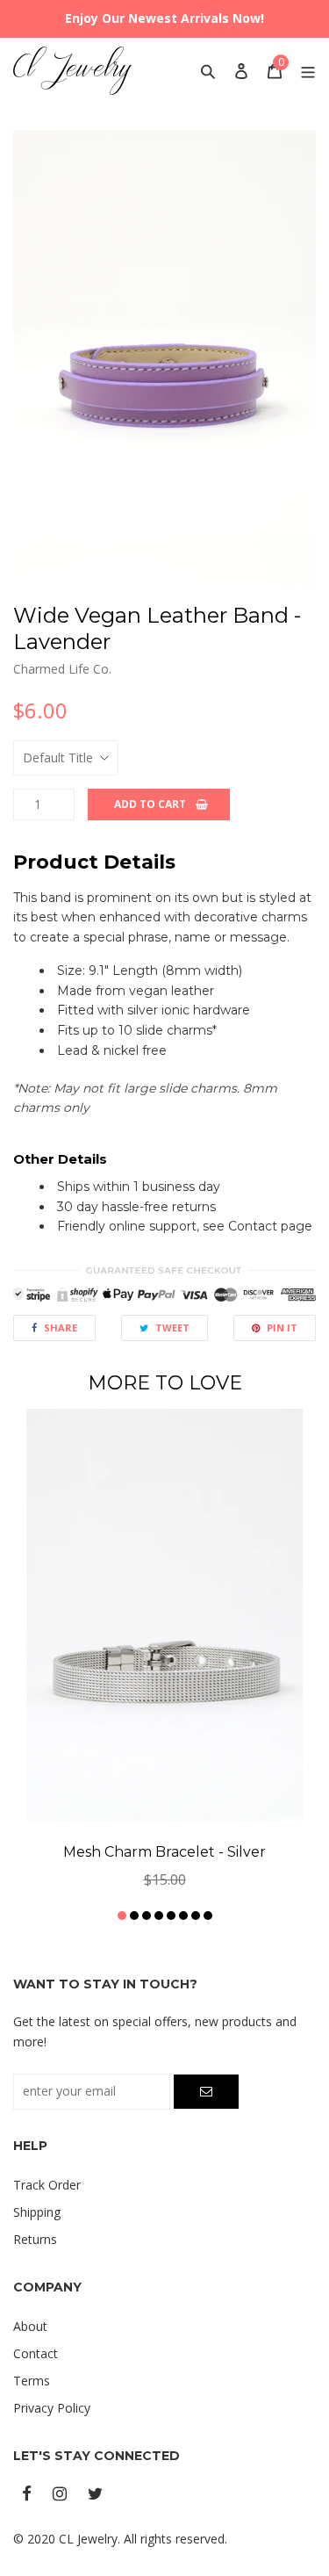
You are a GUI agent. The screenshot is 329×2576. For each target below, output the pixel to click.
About (30, 2326)
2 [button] (134, 1916)
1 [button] (122, 1916)
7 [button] (196, 1916)
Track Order (47, 2185)
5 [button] (171, 1916)
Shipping (37, 2212)
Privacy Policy (52, 2408)
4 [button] (159, 1916)
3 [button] (147, 1916)
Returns (35, 2239)
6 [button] (183, 1916)
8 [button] (208, 1916)
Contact (36, 2353)
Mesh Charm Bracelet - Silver (164, 1852)
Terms (32, 2381)
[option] (164, 360)
